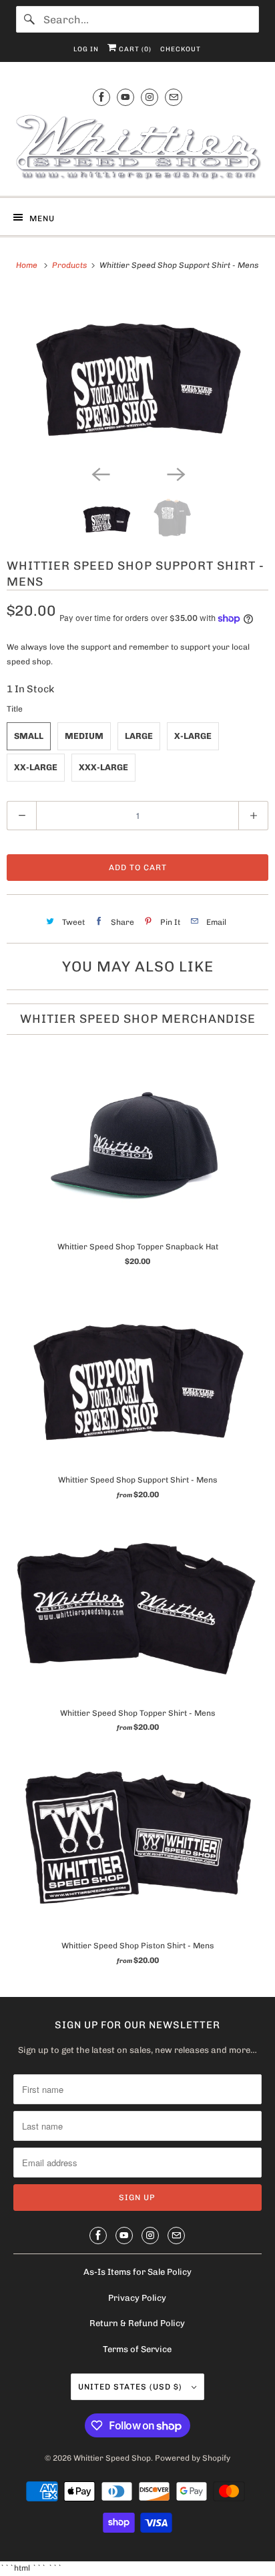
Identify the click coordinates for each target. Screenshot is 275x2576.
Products (70, 265)
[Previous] (100, 473)
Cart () (134, 49)
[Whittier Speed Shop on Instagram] (150, 97)
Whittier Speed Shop (112, 2458)
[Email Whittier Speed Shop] (174, 97)
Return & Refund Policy (137, 2323)
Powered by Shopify (193, 2458)
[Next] (175, 473)
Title (15, 709)
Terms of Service (137, 2349)
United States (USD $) (131, 2387)
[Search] (29, 19)
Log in (86, 49)
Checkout (181, 49)
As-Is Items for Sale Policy (137, 2272)
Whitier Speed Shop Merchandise (138, 1019)
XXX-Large (103, 767)
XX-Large (36, 767)
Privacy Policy (137, 2298)
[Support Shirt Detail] (137, 374)
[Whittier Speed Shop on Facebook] (101, 97)
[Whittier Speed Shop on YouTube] (125, 97)
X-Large (193, 736)
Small (29, 736)
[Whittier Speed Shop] (137, 149)
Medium (84, 736)
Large (139, 736)
